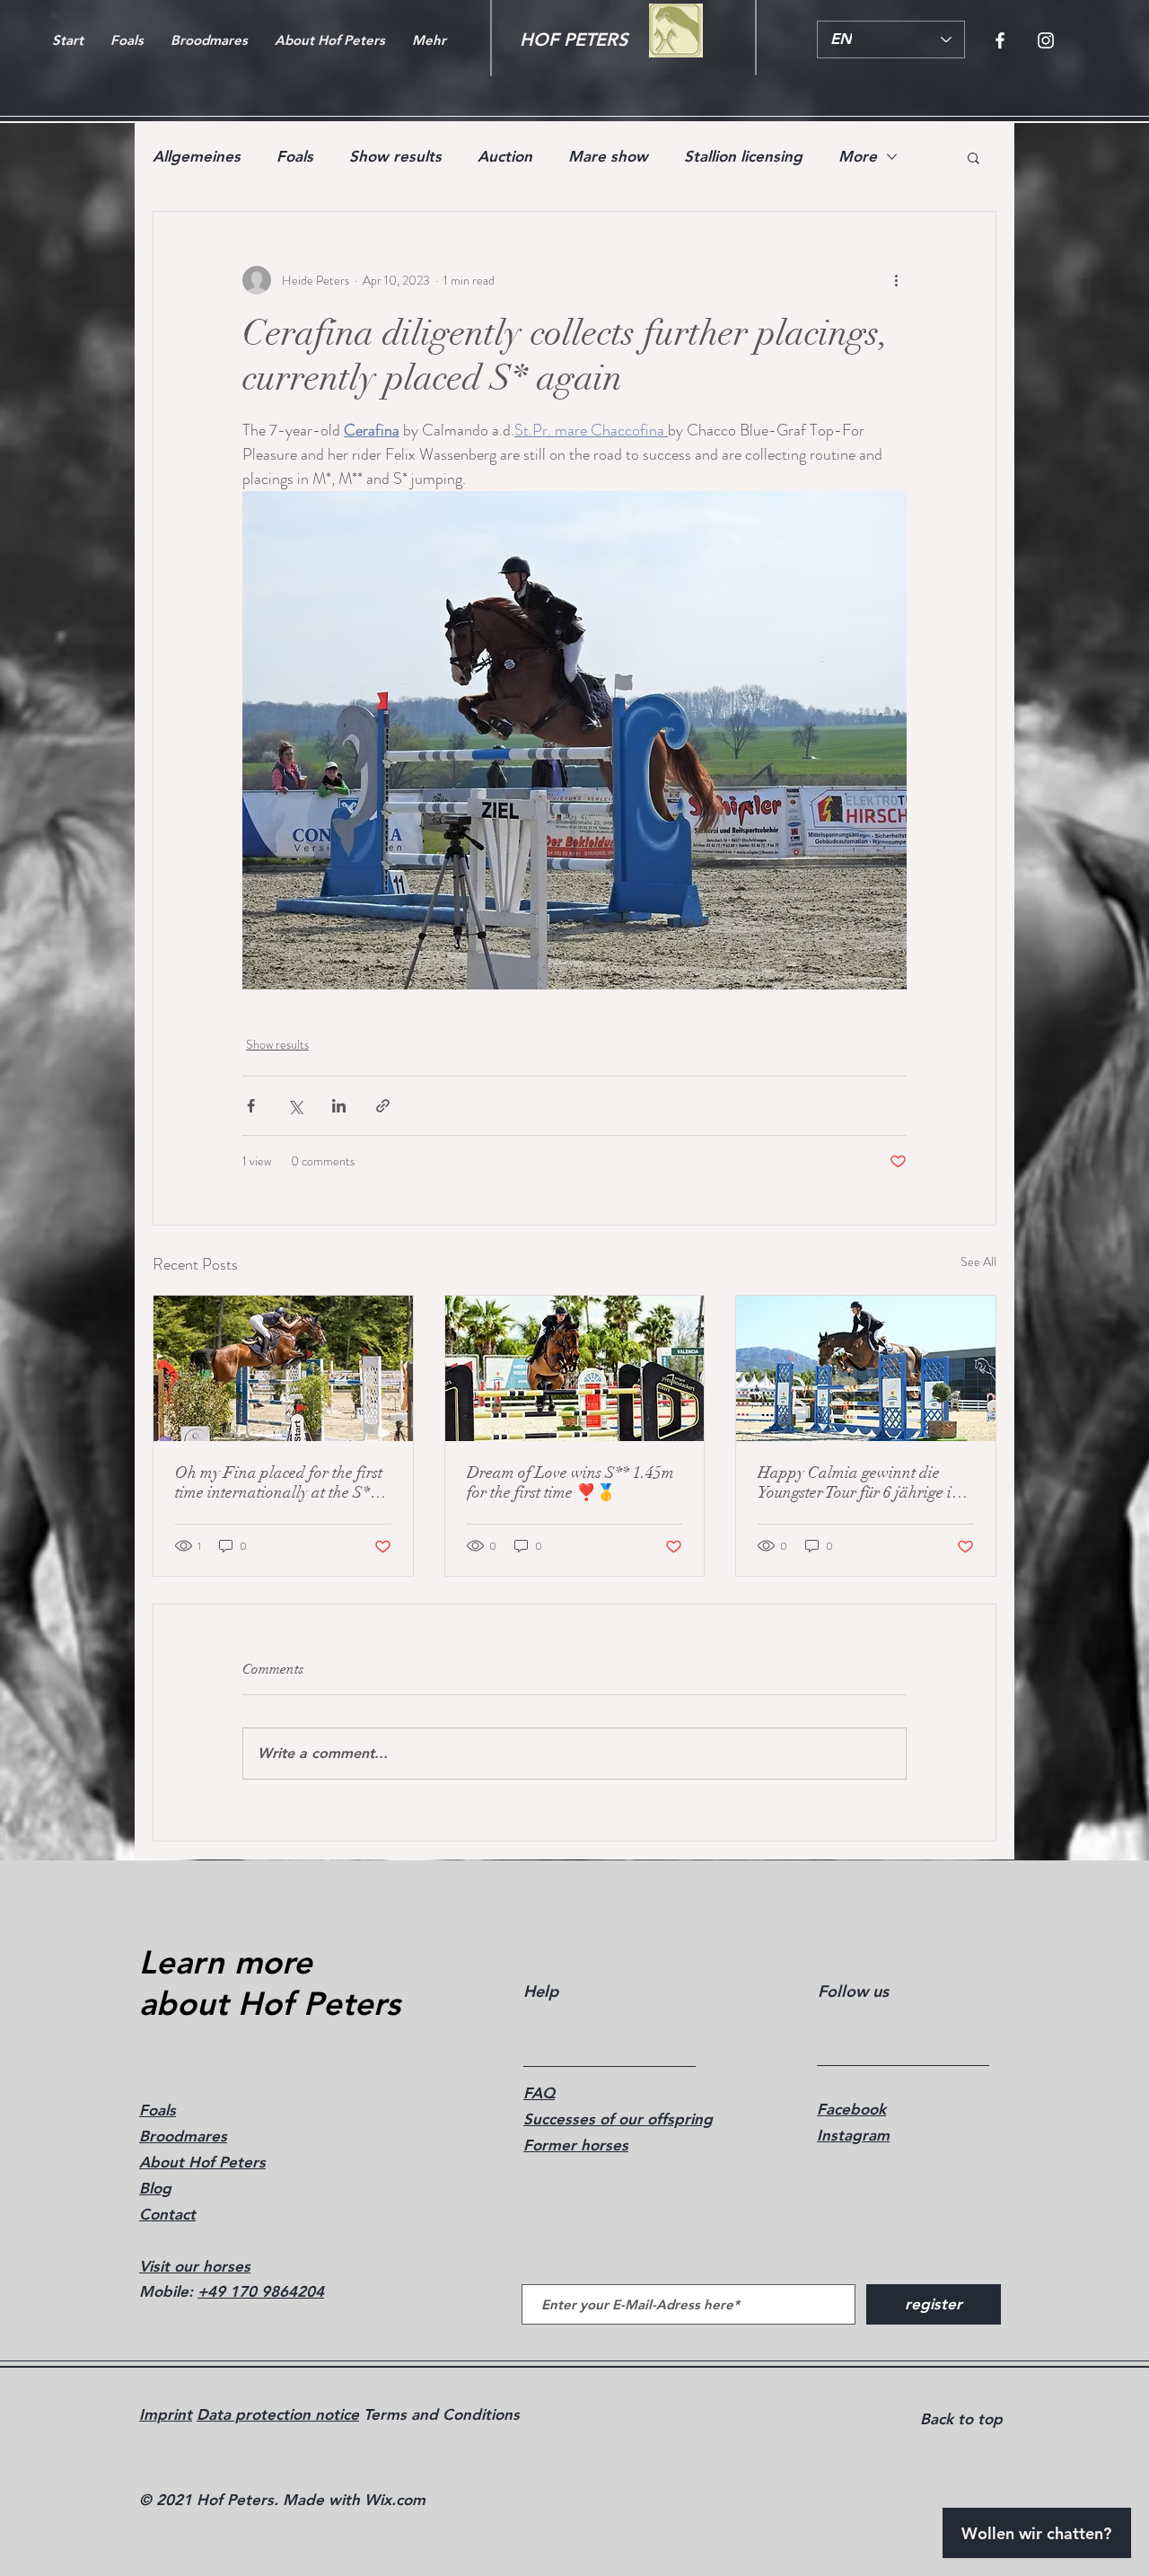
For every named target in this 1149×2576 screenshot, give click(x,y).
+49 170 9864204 (261, 2291)
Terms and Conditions (439, 2414)
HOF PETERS (574, 40)
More (858, 156)
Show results (395, 156)
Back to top (961, 2419)
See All (978, 1262)
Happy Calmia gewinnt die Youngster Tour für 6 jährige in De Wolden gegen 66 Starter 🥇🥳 (864, 1482)
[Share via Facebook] (251, 1106)
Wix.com (395, 2500)
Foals (295, 156)
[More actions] (896, 280)
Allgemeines (197, 156)
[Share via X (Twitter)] (295, 1106)
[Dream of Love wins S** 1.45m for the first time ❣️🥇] (575, 1368)
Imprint (166, 2414)
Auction (505, 156)
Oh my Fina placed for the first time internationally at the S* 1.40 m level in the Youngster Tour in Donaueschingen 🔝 (279, 1482)
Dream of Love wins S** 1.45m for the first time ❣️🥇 (570, 1482)
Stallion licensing (743, 156)
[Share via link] (383, 1106)
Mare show (608, 156)
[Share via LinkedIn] (339, 1106)
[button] (974, 157)
